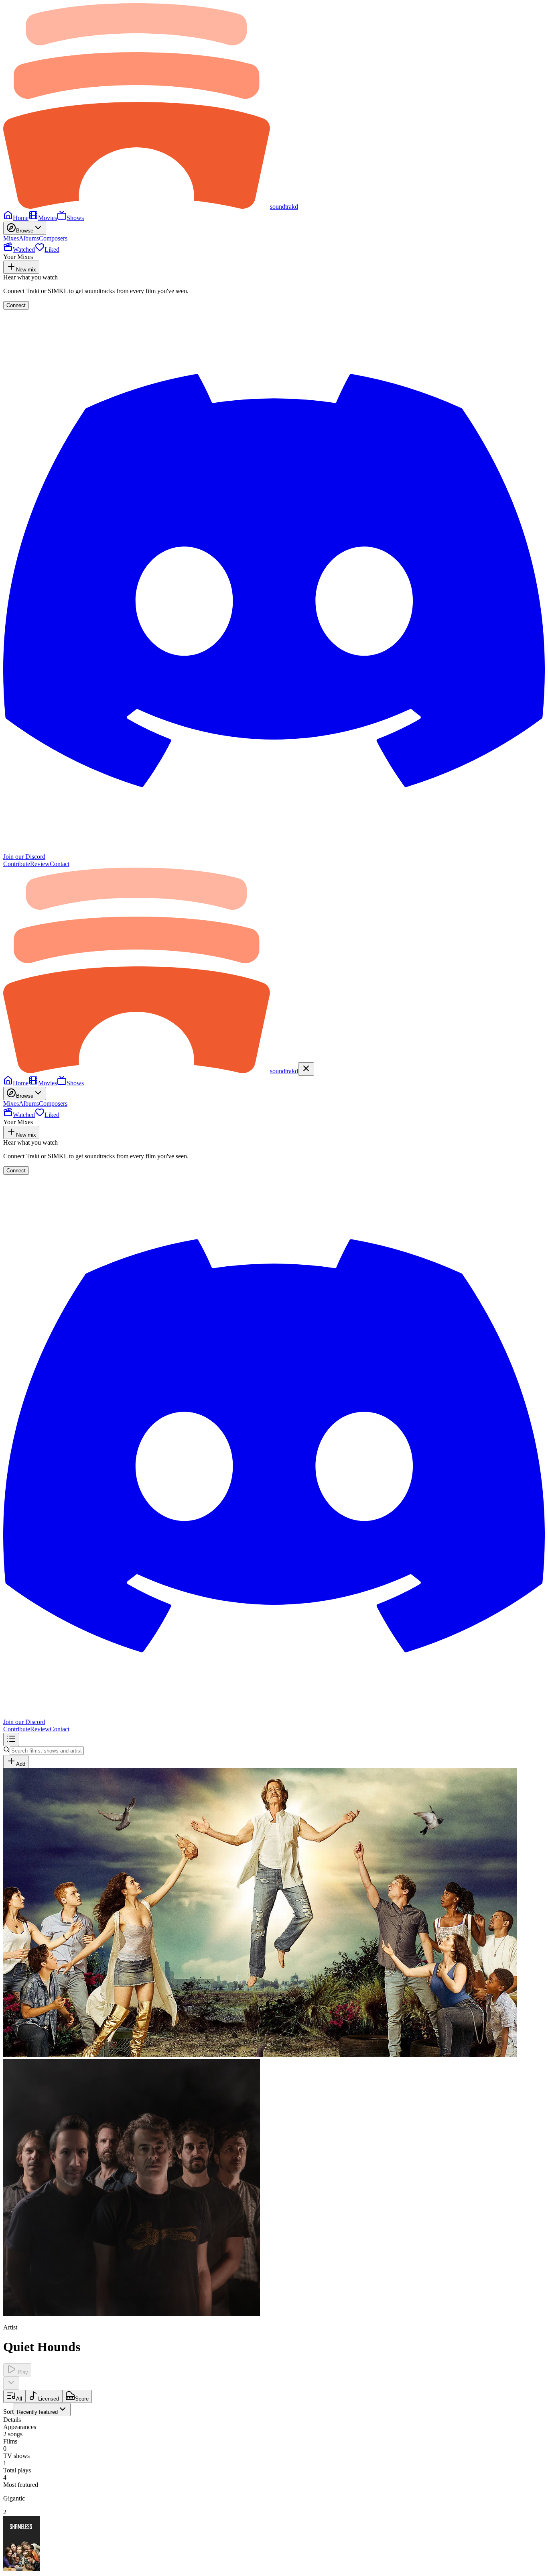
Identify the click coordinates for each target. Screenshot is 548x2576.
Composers (53, 238)
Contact (60, 864)
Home (21, 218)
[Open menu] (11, 1739)
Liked (52, 250)
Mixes (11, 238)
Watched (24, 250)
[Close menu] (306, 1069)
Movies (48, 218)
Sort (30, 2412)
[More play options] (11, 2383)
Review (40, 864)
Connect (16, 305)
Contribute (17, 864)
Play (22, 2372)
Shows (75, 218)
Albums (29, 238)
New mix (26, 270)
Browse (25, 231)
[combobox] (42, 2410)
